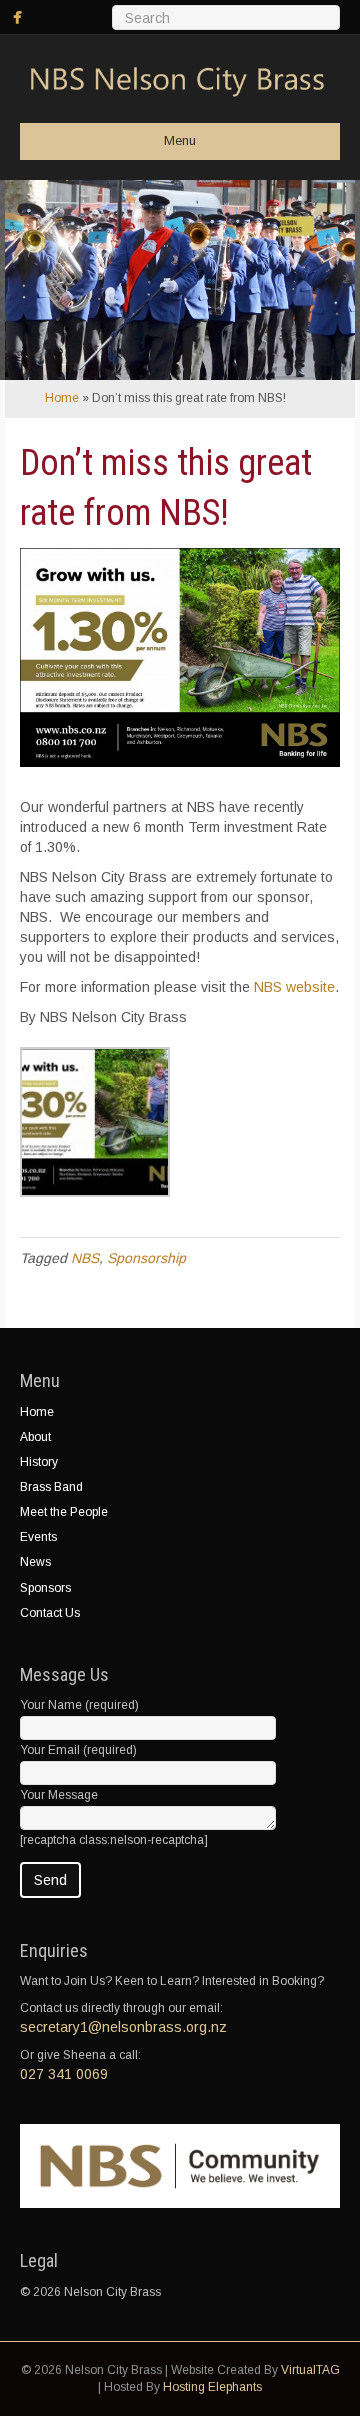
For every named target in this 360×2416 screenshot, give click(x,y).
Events (38, 1537)
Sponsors (45, 1588)
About (35, 1437)
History (39, 1462)
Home (62, 398)
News (35, 1562)
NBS (85, 1258)
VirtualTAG (310, 2370)
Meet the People (64, 1512)
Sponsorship (146, 1258)
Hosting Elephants (212, 2387)
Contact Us (50, 1613)
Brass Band (51, 1487)
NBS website (294, 987)
